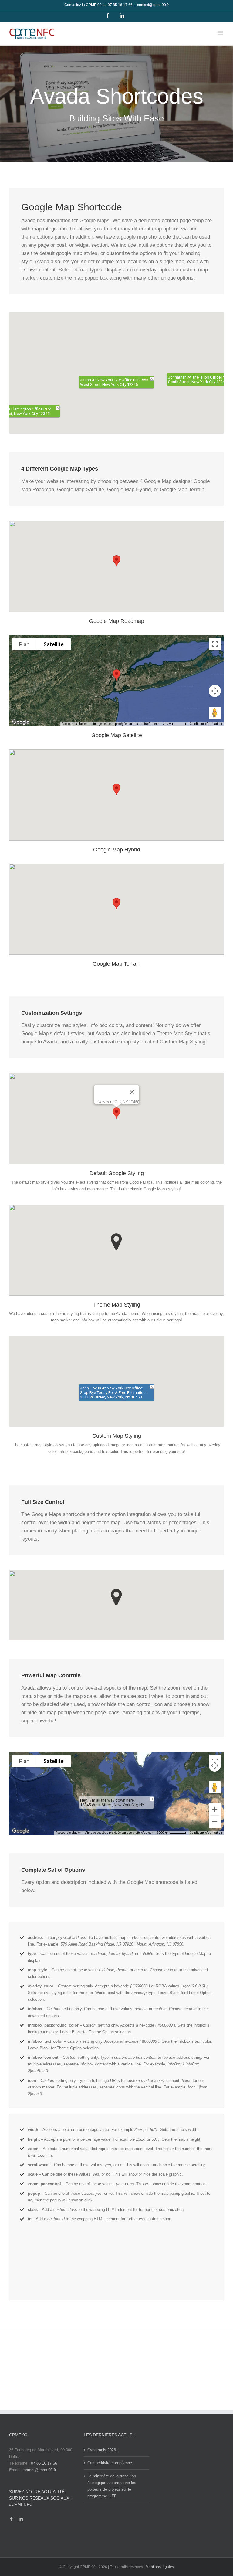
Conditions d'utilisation (206, 724)
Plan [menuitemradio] (24, 644)
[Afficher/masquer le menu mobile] (221, 33)
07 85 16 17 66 (44, 2463)
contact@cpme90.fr (153, 5)
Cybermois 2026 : (103, 2450)
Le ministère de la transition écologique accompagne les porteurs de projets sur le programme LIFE (112, 2486)
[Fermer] (132, 1092)
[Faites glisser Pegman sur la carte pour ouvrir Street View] (215, 713)
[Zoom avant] (215, 1809)
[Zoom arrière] (215, 1822)
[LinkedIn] (21, 2519)
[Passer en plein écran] (215, 644)
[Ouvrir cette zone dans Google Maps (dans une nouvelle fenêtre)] (21, 722)
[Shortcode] (116, 104)
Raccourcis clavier (74, 724)
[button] (116, 369)
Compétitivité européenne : (111, 2463)
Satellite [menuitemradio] (54, 644)
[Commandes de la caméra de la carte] (215, 691)
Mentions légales (160, 2567)
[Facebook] (12, 2519)
